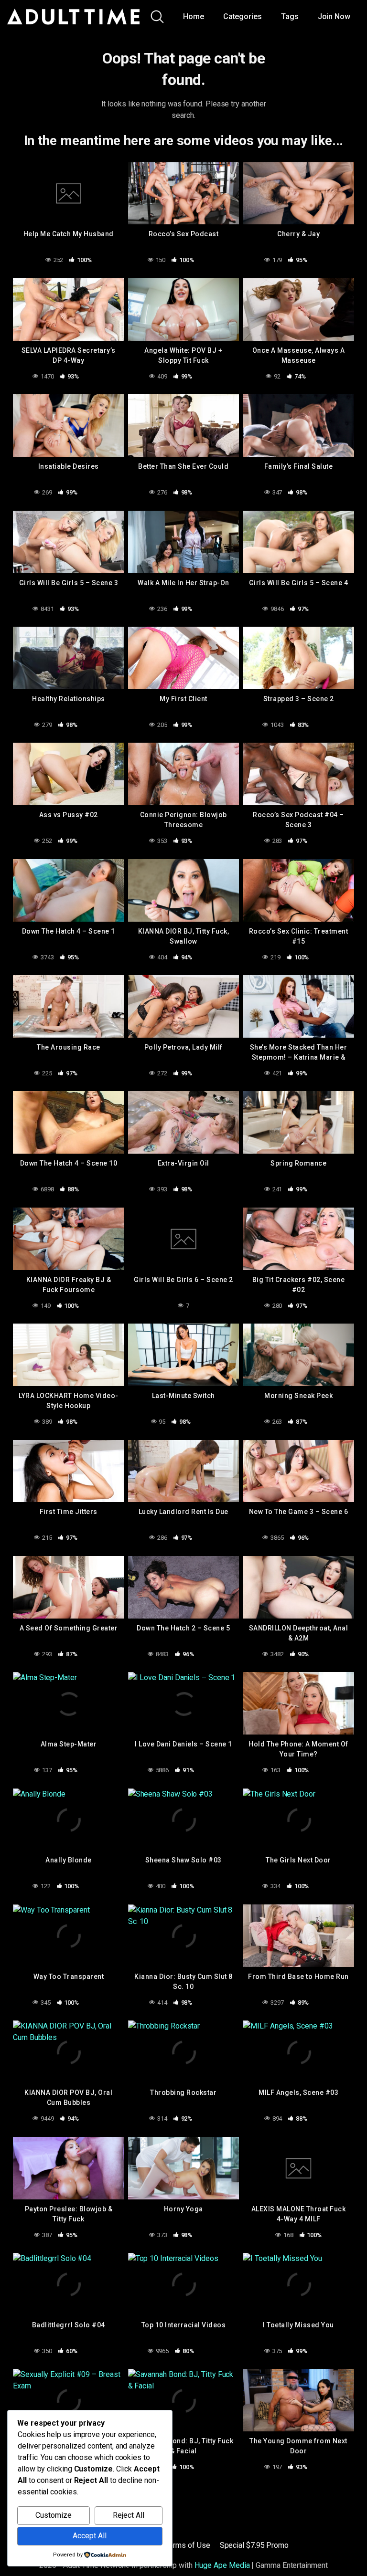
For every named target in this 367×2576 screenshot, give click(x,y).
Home (194, 16)
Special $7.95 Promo (254, 2545)
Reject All (129, 2515)
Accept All (90, 2536)
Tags (290, 16)
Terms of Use (188, 2545)
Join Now (334, 16)
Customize (54, 2515)
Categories (243, 16)
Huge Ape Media (222, 2565)
